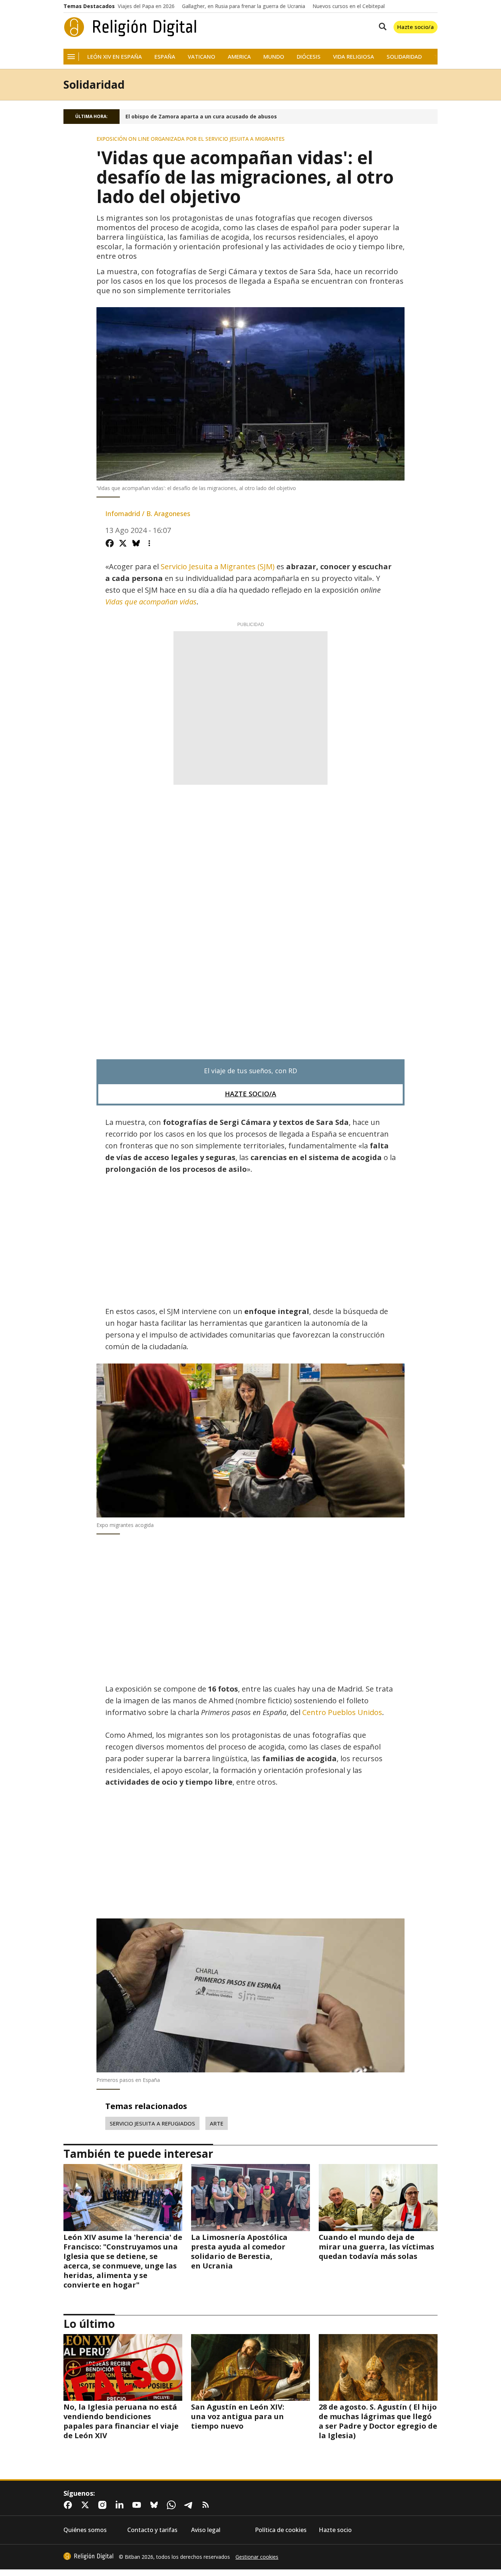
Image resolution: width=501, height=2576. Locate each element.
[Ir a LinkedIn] (121, 2505)
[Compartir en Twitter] (123, 543)
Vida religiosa (354, 57)
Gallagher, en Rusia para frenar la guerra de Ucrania (244, 6)
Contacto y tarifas (152, 2530)
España (165, 57)
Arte (217, 2123)
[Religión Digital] (130, 27)
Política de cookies (281, 2530)
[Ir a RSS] (207, 2505)
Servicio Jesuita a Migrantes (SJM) (218, 566)
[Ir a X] (87, 2505)
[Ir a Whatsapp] (173, 2505)
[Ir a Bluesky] (156, 2505)
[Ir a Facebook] (69, 2505)
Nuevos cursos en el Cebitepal (349, 6)
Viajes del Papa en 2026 (146, 6)
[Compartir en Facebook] (110, 543)
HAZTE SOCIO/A (251, 1094)
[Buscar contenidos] (381, 27)
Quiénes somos (85, 2530)
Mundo (274, 57)
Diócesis (309, 57)
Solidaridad (404, 57)
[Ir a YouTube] (138, 2505)
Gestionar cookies (257, 2557)
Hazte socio (335, 2530)
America (239, 57)
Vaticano (202, 57)
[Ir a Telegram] (190, 2505)
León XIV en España (115, 57)
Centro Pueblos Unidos (342, 1712)
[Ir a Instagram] (104, 2505)
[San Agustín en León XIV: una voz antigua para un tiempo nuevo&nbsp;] (251, 2367)
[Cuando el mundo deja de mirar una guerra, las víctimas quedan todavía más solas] (378, 2197)
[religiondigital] (88, 2556)
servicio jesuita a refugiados (152, 2123)
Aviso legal (206, 2530)
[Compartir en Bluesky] (136, 543)
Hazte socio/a (416, 27)
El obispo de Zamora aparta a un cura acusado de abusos (201, 117)
